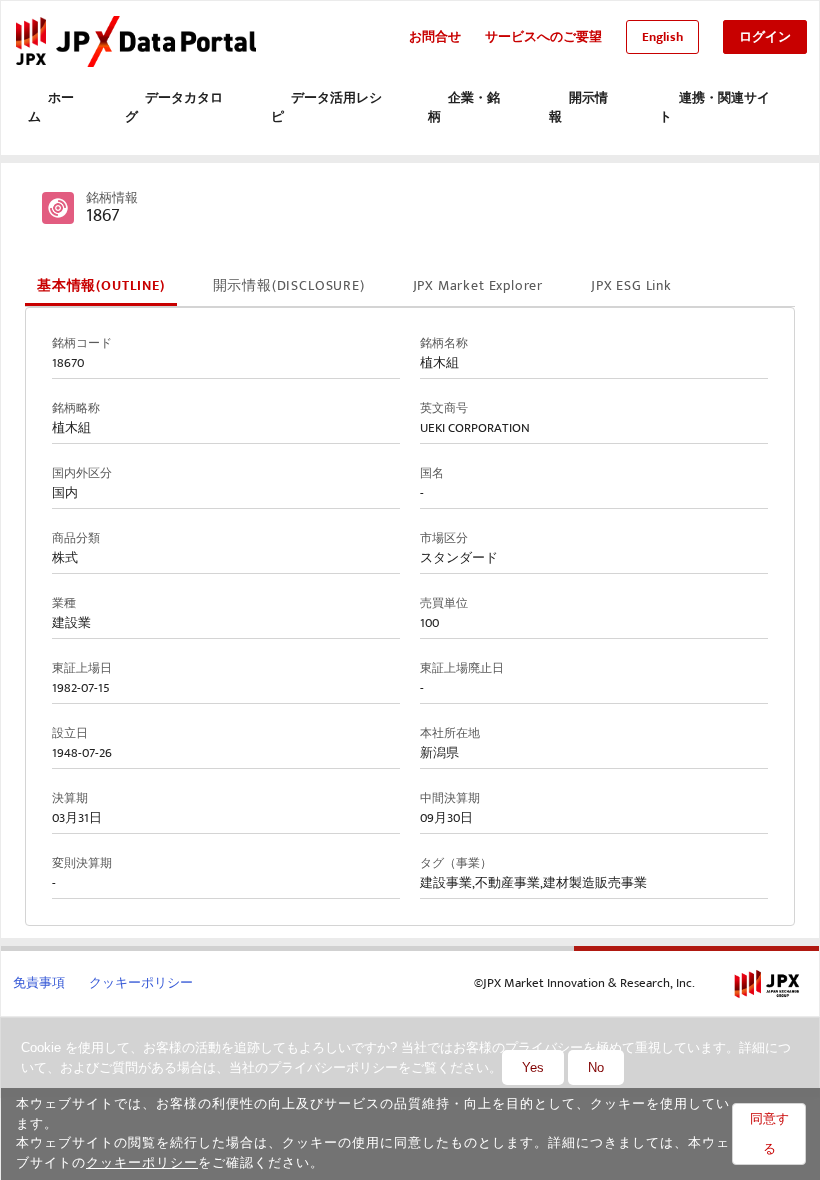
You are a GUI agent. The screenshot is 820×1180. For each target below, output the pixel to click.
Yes (533, 1067)
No (596, 1067)
